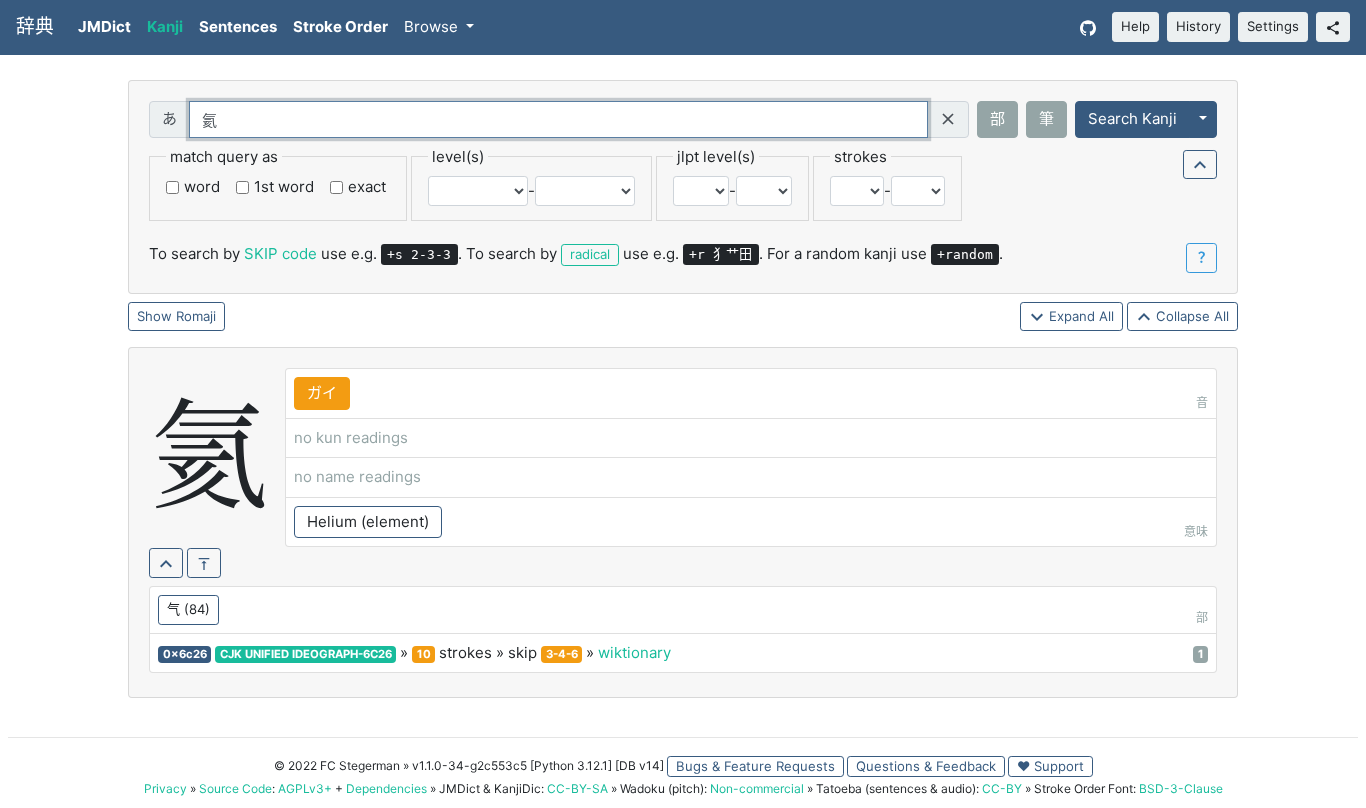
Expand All (1079, 316)
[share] (1333, 27)
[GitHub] (1088, 27)
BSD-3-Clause (1181, 788)
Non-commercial (757, 788)
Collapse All (1190, 316)
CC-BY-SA (577, 788)
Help (1135, 26)
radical (590, 254)
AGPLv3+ (305, 788)
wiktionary (634, 652)
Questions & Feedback (926, 766)
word (202, 186)
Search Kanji (1132, 118)
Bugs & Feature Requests (755, 766)
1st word (284, 186)
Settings (1273, 26)
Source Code (235, 788)
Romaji (196, 316)
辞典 (35, 26)
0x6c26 (185, 654)
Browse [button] (433, 26)
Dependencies (386, 788)
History (1198, 26)
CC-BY (1002, 788)
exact (367, 186)
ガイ (322, 392)
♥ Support (1050, 766)
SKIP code (280, 253)
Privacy (165, 788)
